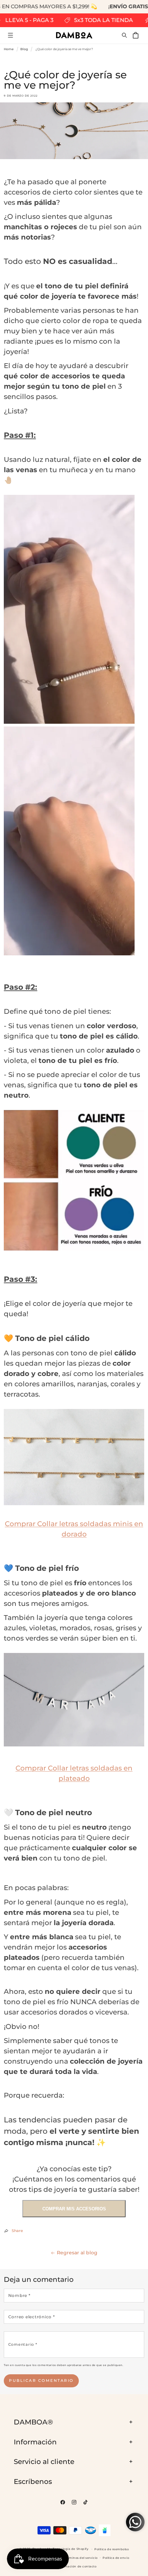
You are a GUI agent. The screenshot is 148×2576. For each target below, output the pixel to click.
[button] (10, 35)
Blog (24, 49)
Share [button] (17, 2231)
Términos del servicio (81, 2558)
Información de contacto (76, 2566)
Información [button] (35, 2442)
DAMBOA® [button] (33, 2422)
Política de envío (116, 2558)
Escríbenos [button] (33, 2481)
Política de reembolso (112, 2549)
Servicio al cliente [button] (44, 2462)
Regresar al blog (77, 2253)
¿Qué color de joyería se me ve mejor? (64, 49)
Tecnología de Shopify (71, 2549)
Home (9, 49)
